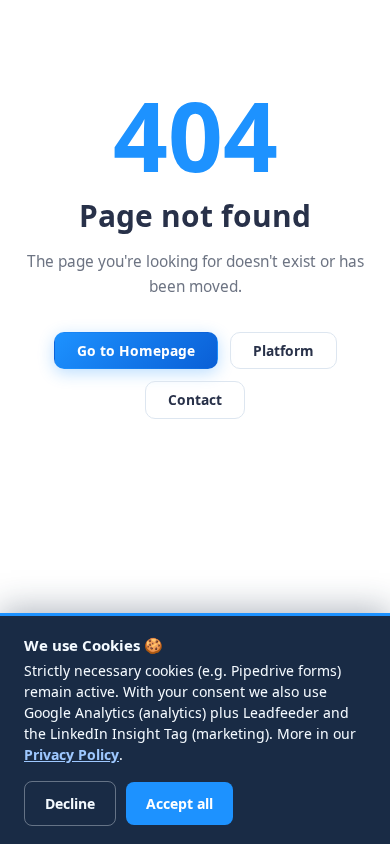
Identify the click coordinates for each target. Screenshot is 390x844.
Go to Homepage (136, 350)
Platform (283, 350)
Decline (70, 803)
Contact (195, 399)
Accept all (179, 803)
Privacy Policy (71, 754)
